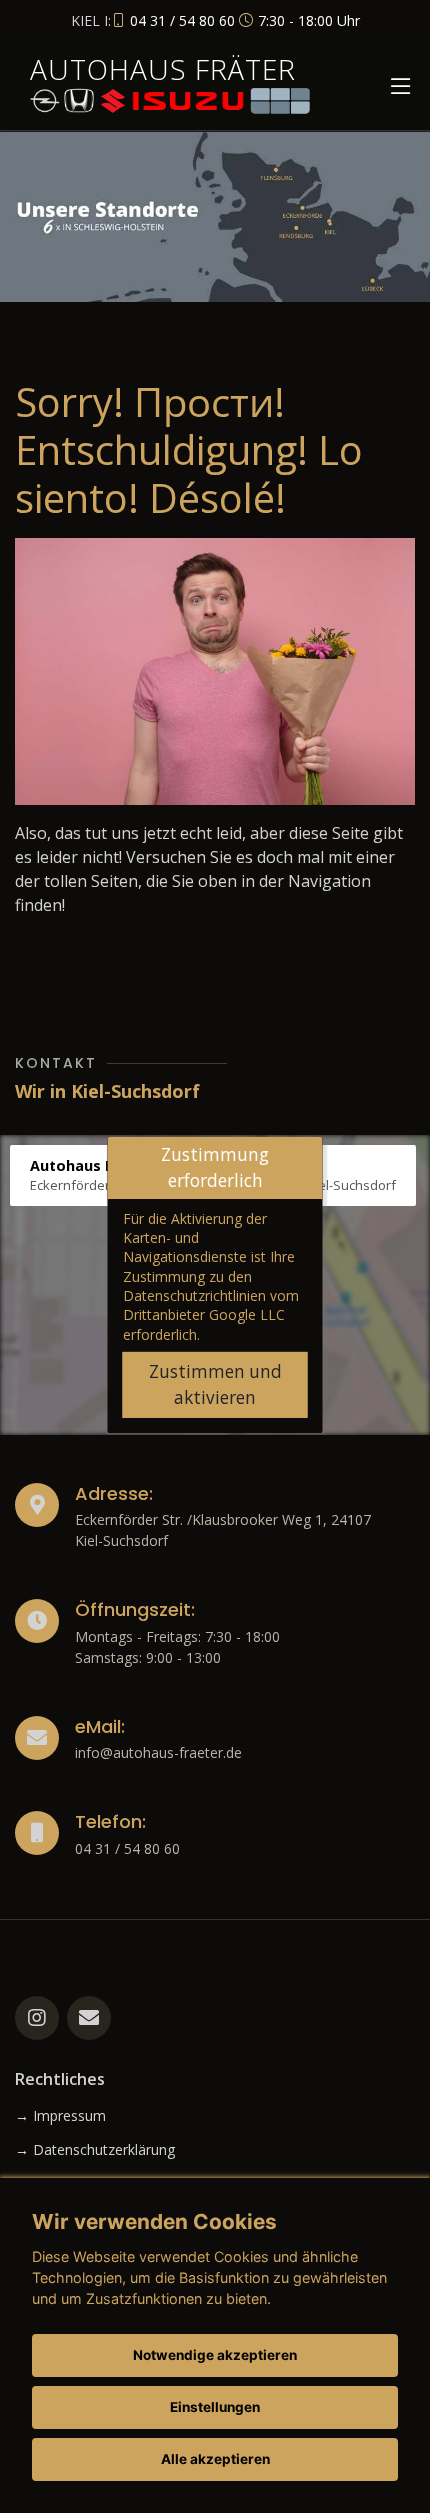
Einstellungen (215, 2407)
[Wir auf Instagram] (37, 2018)
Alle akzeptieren (215, 2459)
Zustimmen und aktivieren (215, 1384)
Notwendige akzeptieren (215, 2355)
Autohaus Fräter (163, 69)
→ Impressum (60, 2116)
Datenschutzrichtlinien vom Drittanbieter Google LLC (211, 1305)
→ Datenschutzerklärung (95, 2150)
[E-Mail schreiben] (89, 2018)
